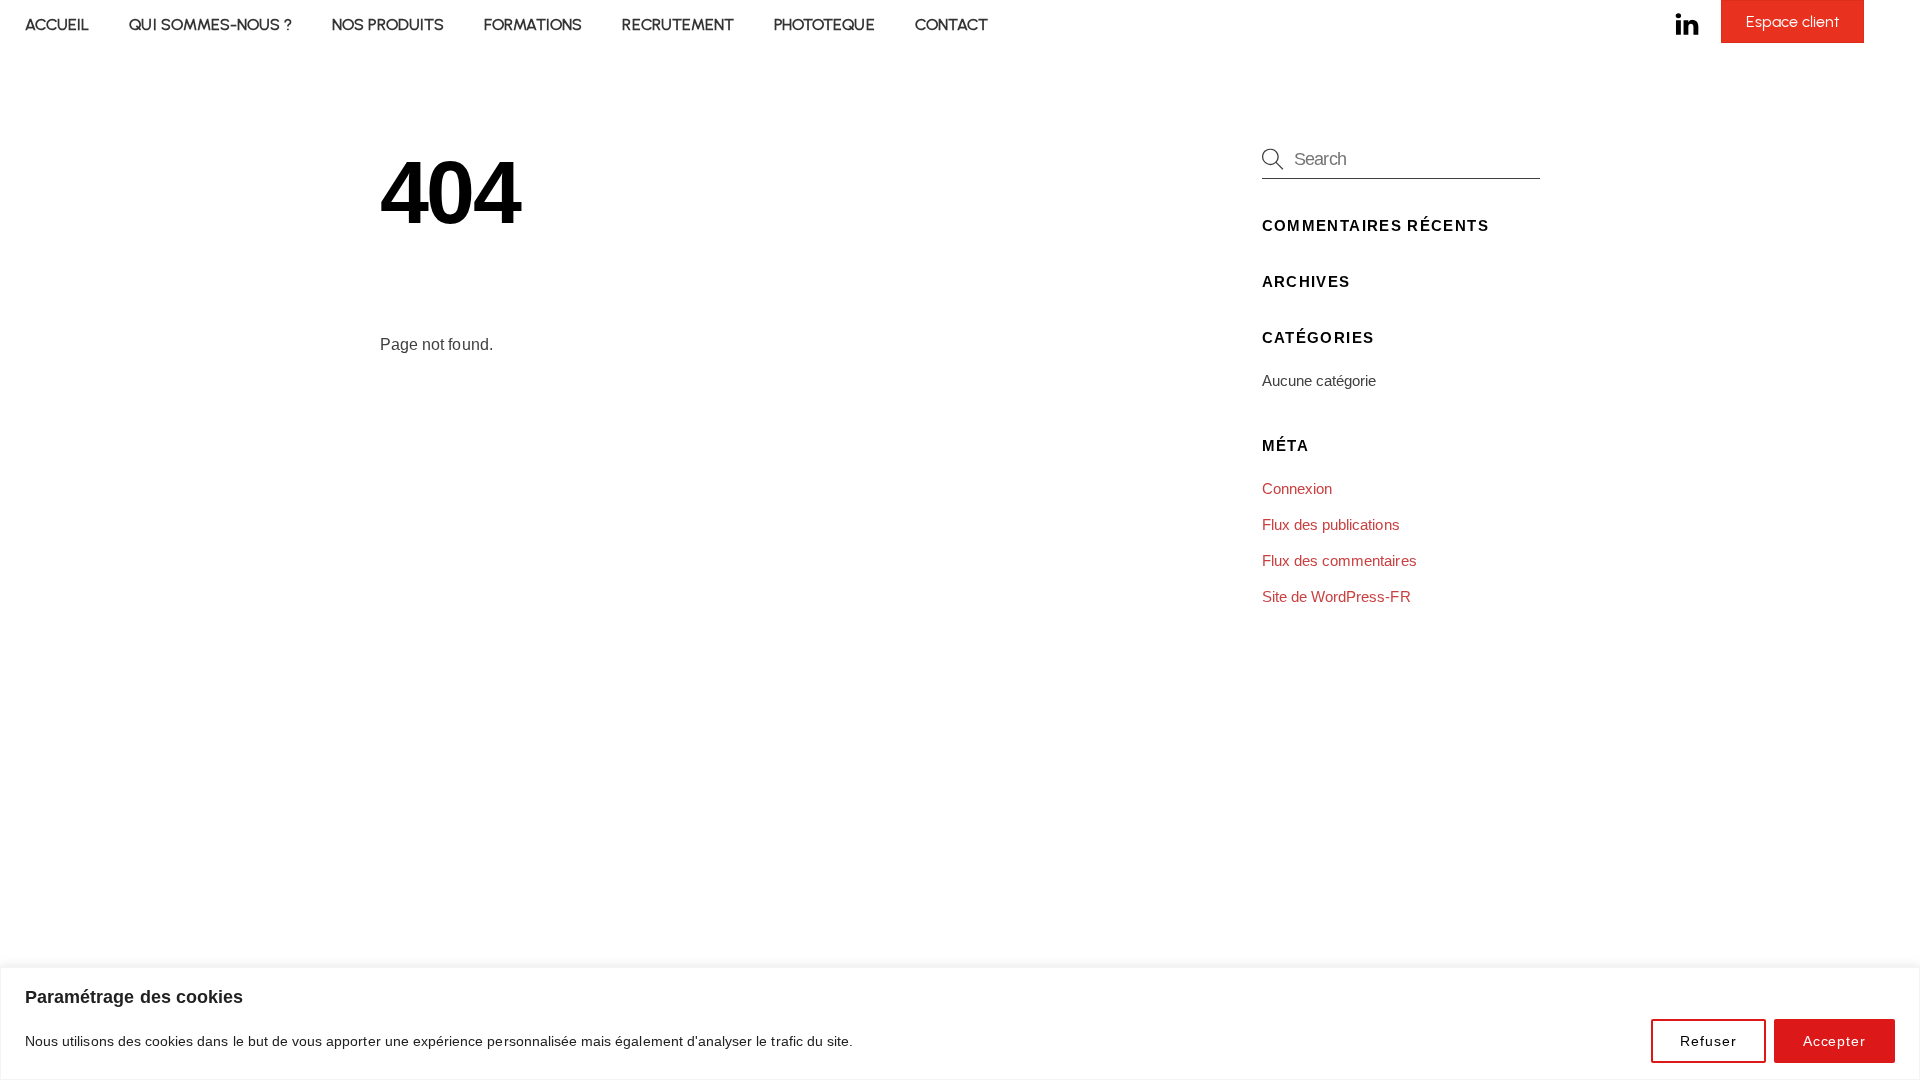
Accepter (1834, 1041)
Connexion (1297, 488)
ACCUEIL (57, 24)
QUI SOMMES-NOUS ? (210, 24)
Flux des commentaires (1339, 560)
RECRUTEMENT (678, 24)
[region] (960, 1023)
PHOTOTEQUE (824, 24)
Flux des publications (1331, 524)
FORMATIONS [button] (533, 24)
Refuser (1708, 1041)
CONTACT (951, 24)
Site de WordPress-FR (1336, 596)
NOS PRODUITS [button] (388, 24)
